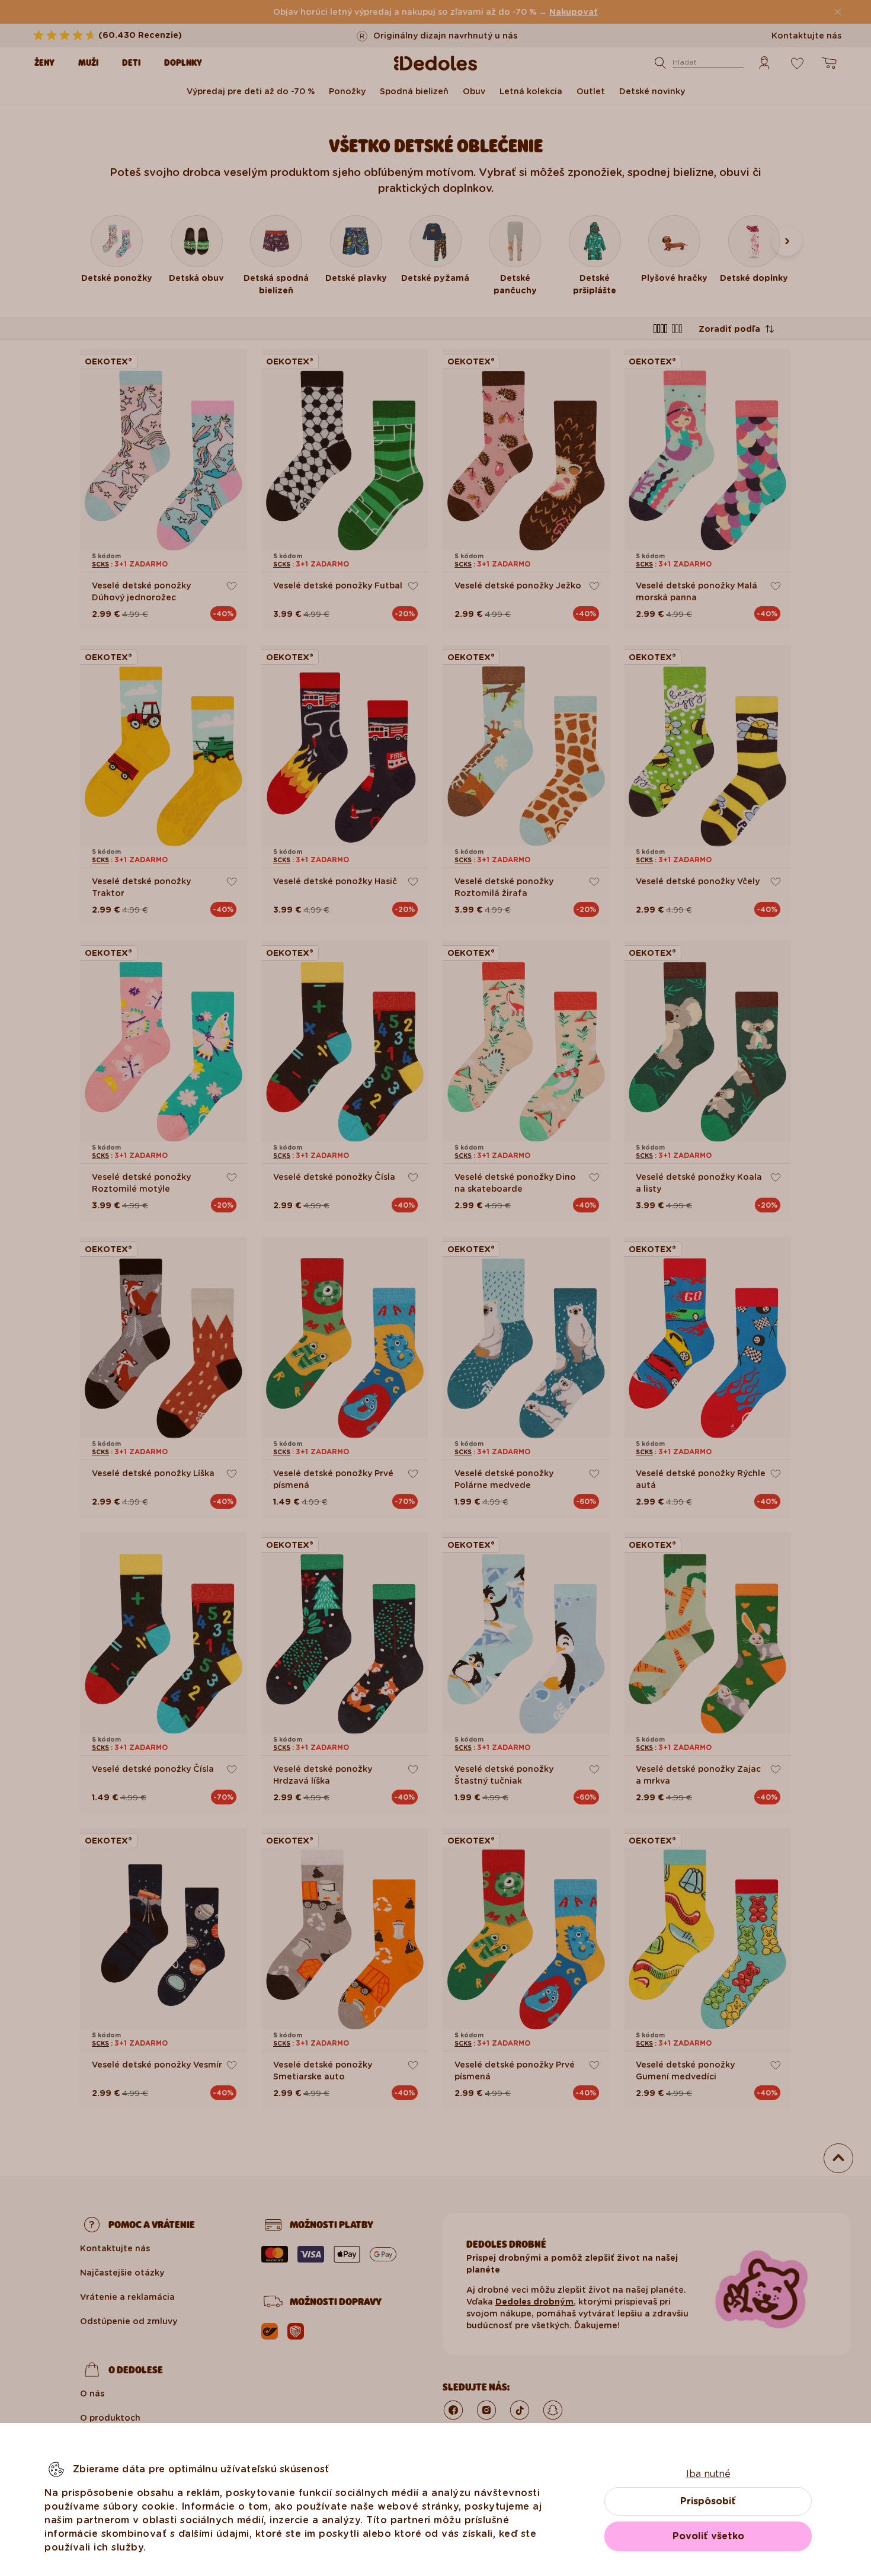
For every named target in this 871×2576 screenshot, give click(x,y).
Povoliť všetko (708, 2536)
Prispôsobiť (708, 2501)
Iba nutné (708, 2474)
